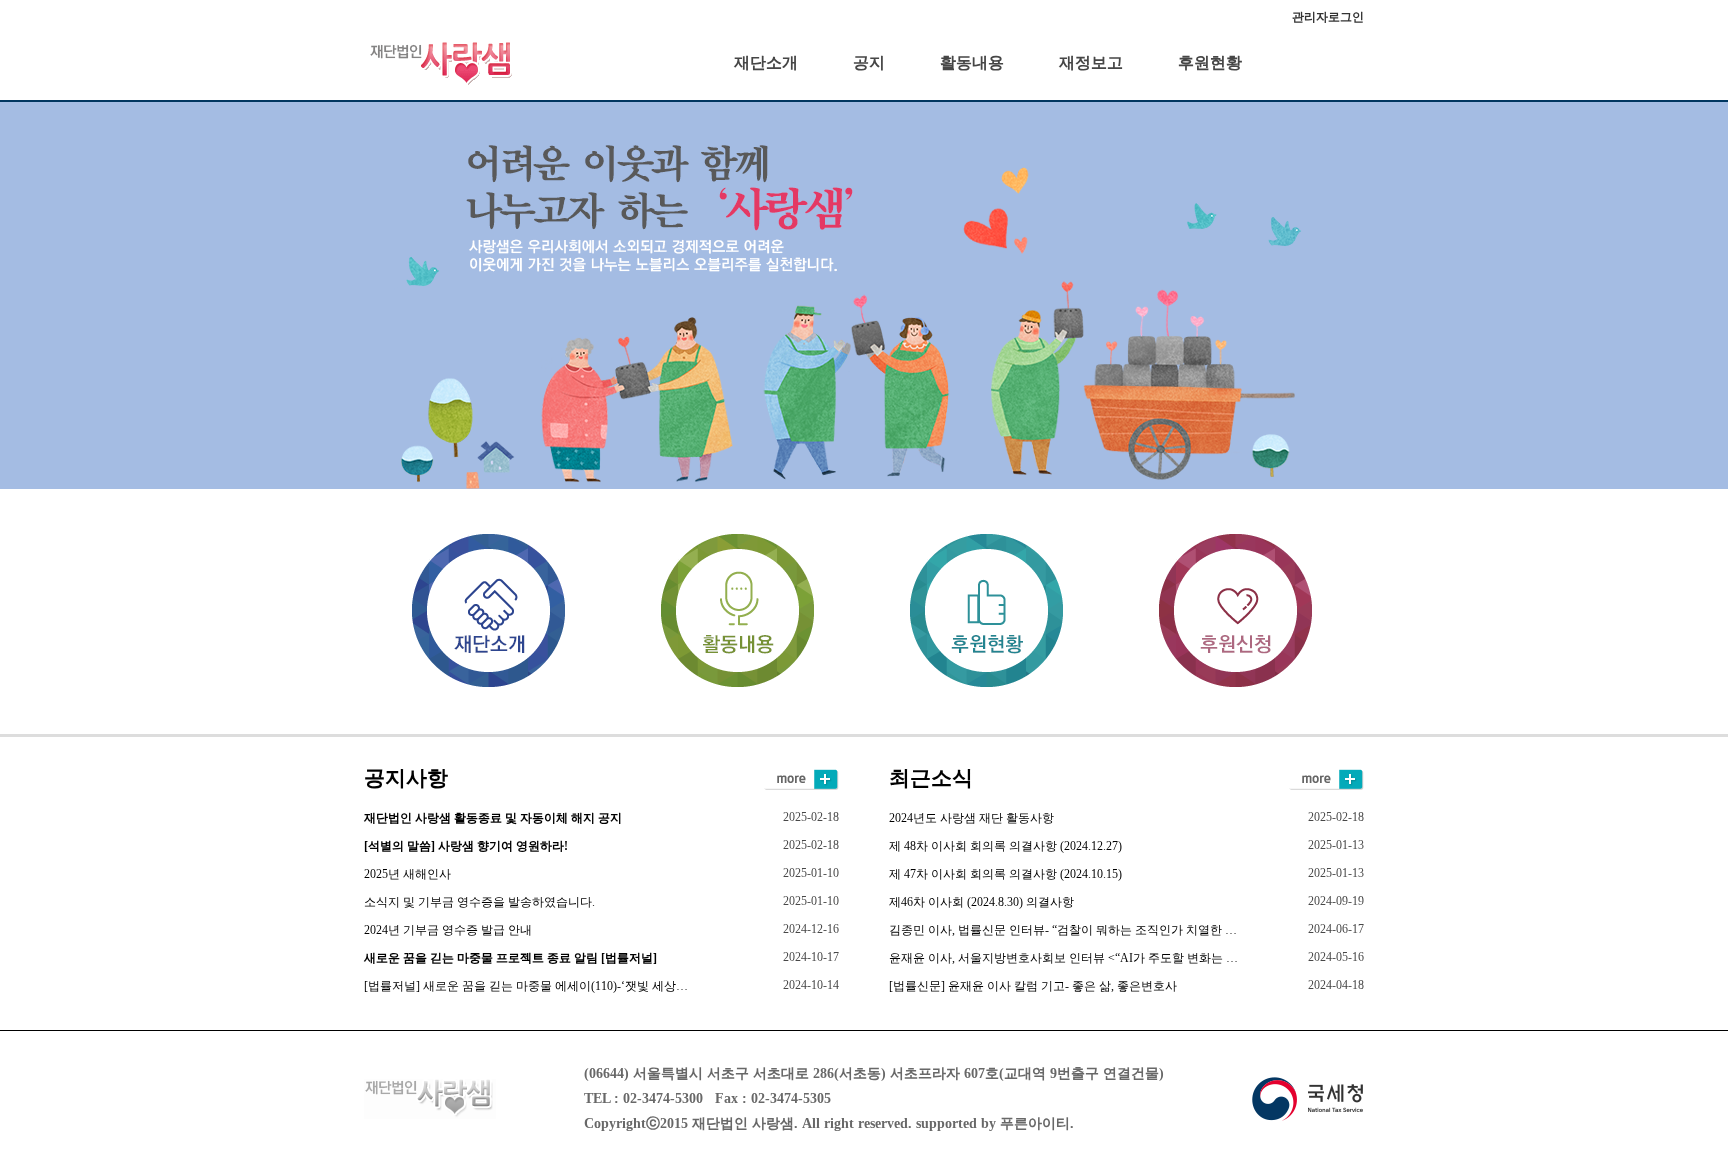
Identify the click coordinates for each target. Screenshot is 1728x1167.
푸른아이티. (1037, 1123)
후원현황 (1210, 62)
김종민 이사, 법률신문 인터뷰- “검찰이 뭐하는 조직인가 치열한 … (1063, 930)
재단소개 (766, 62)
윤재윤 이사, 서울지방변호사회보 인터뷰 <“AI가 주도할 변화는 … (1063, 958)
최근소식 (931, 778)
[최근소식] (1326, 778)
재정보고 (1091, 62)
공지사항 (406, 778)
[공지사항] (801, 778)
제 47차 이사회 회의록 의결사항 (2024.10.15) (1005, 874)
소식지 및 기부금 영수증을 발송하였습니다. (479, 902)
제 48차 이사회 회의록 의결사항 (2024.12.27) (1005, 846)
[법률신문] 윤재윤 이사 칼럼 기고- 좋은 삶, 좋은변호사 (1033, 986)
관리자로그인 (1328, 17)
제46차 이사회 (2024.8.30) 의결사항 (981, 902)
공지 (869, 62)
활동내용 (972, 62)
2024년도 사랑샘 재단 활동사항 (971, 818)
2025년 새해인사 (407, 874)
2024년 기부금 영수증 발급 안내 (448, 930)
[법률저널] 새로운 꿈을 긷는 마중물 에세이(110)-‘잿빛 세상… (526, 986)
